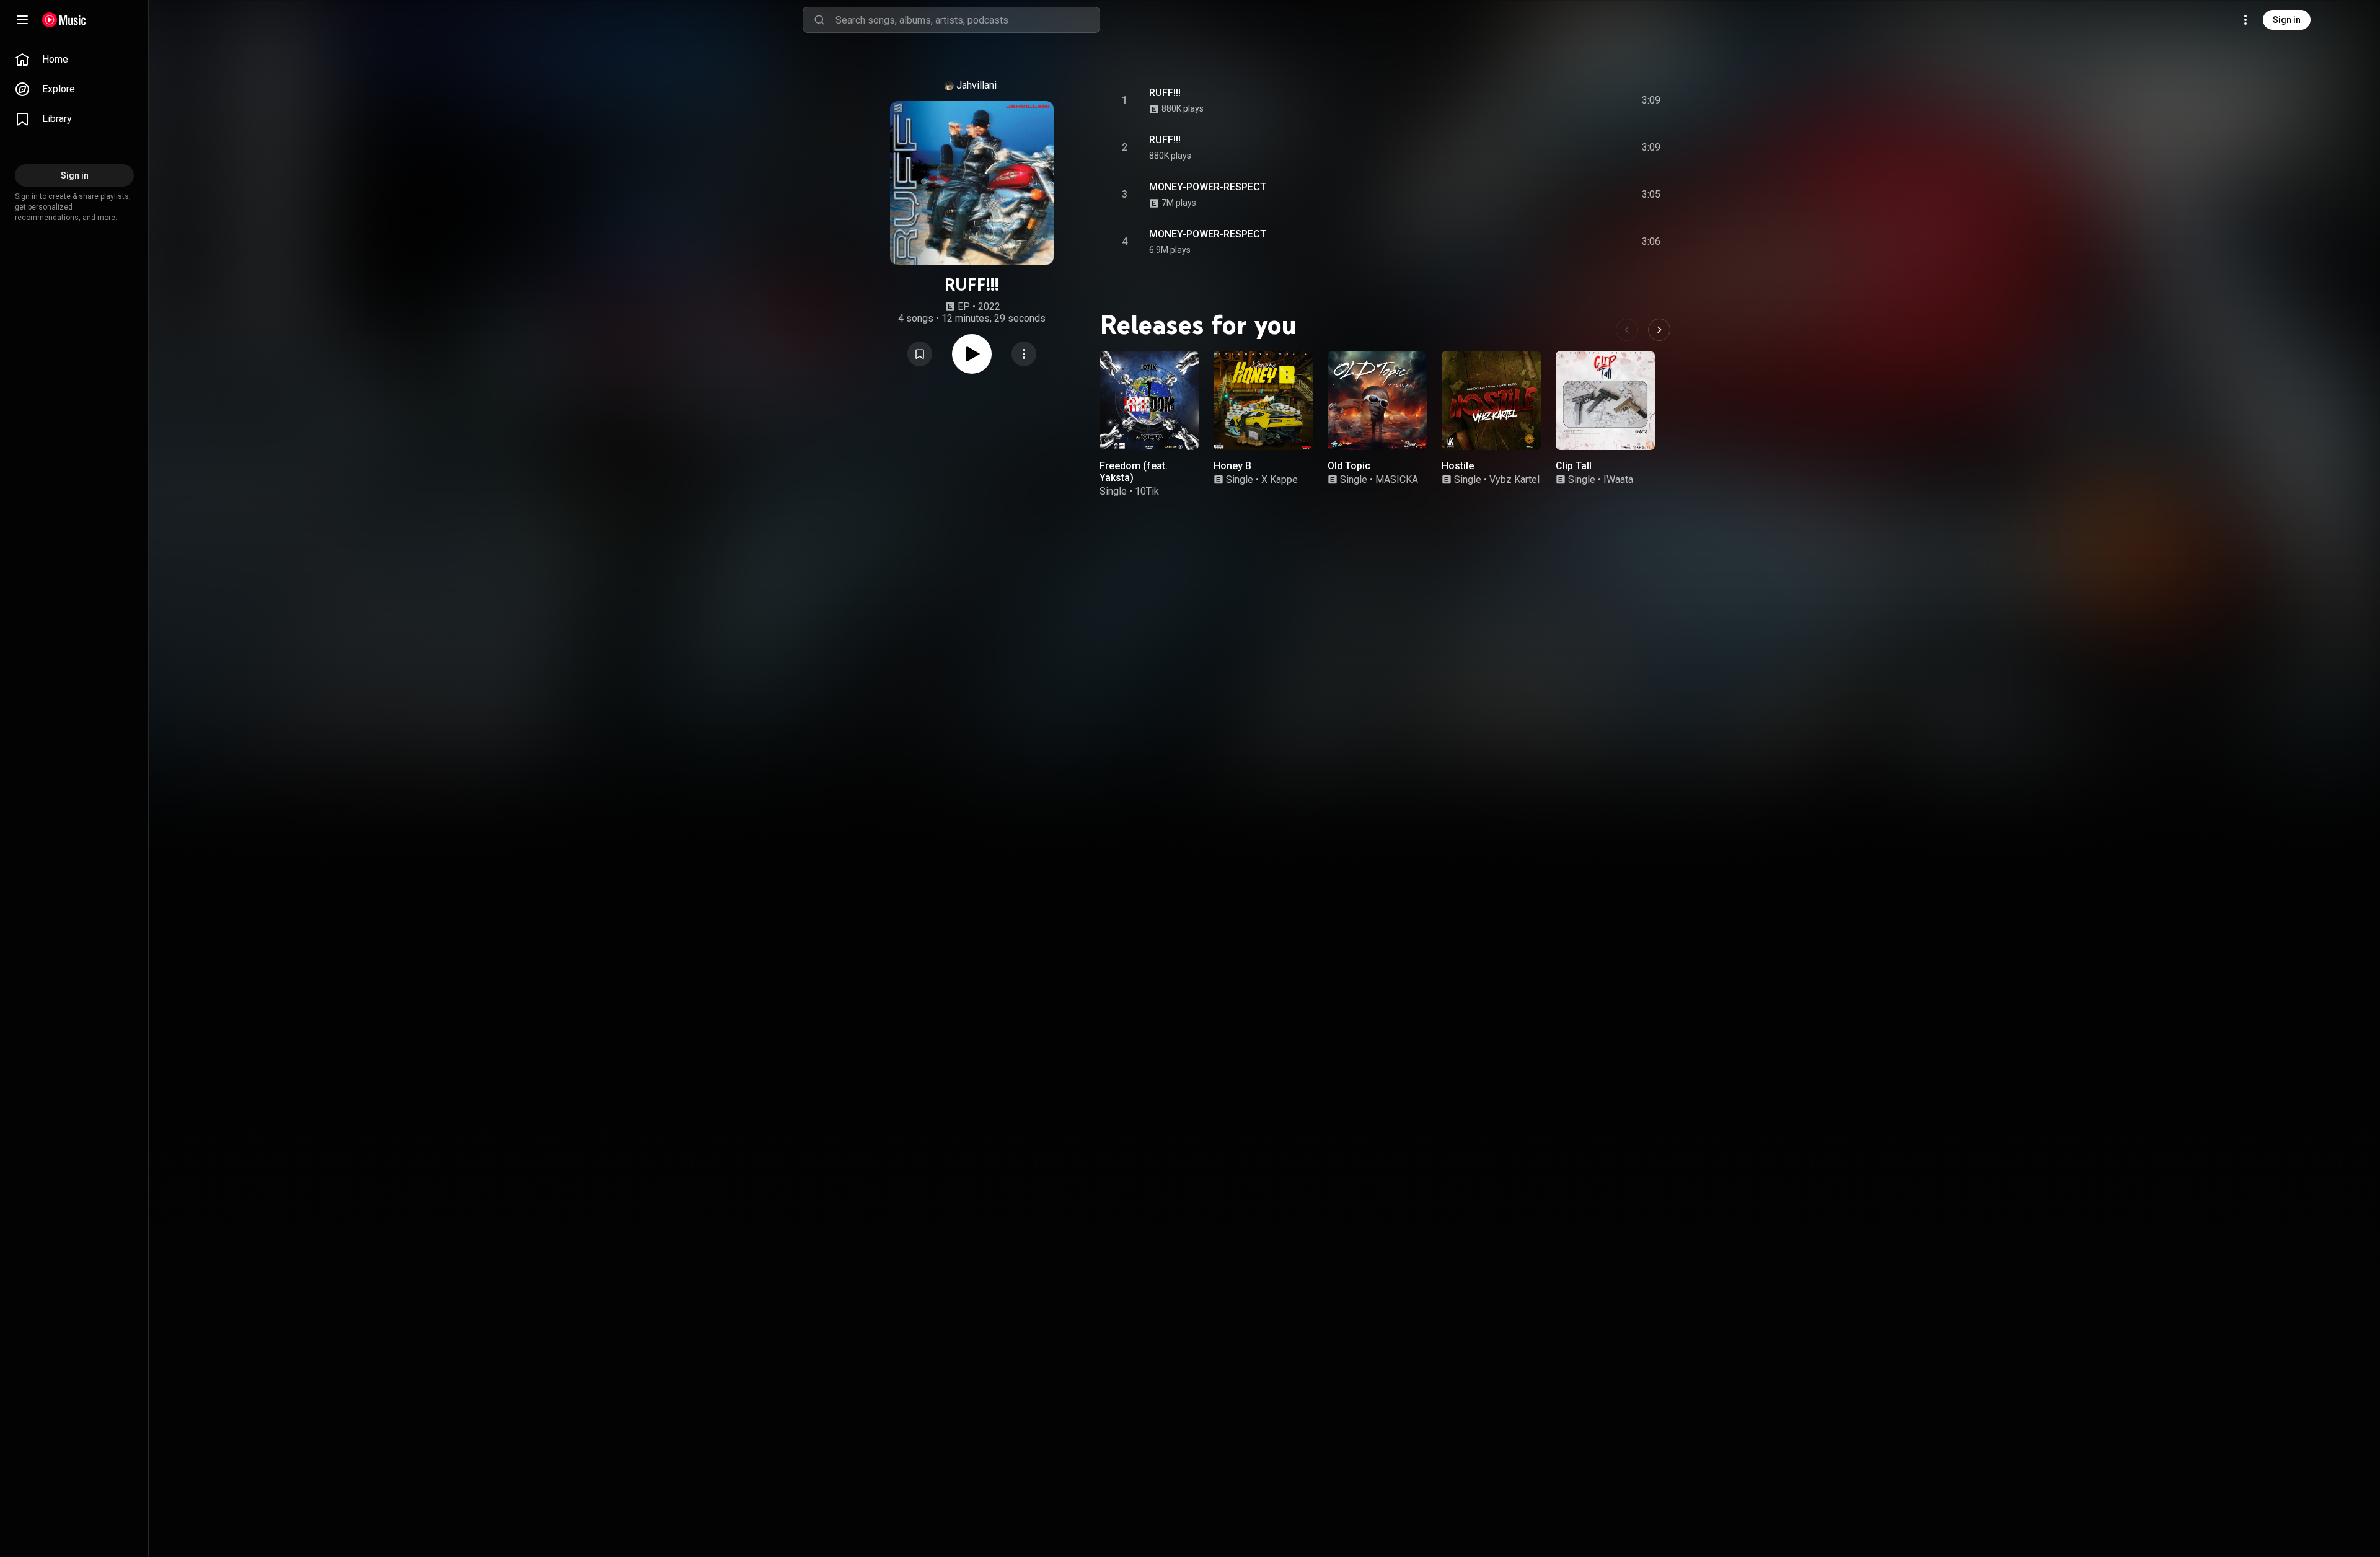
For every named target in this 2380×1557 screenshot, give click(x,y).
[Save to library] (920, 354)
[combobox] (967, 20)
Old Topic (1349, 466)
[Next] (1659, 330)
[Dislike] (1581, 100)
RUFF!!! (1165, 93)
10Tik (1147, 491)
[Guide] (22, 20)
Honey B (1232, 466)
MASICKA (1397, 479)
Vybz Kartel (1514, 479)
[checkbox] (1652, 100)
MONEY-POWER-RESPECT (1208, 187)
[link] (74, 60)
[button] (920, 354)
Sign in (2287, 20)
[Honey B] (1263, 400)
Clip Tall (1574, 466)
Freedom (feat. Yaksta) (1134, 472)
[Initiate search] (819, 20)
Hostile (1458, 466)
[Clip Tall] (1605, 400)
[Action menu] (1024, 354)
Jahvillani (976, 85)
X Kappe (1280, 479)
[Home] (64, 20)
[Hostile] (1491, 400)
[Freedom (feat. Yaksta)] (1149, 400)
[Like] (1558, 100)
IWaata (1618, 479)
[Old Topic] (1377, 400)
